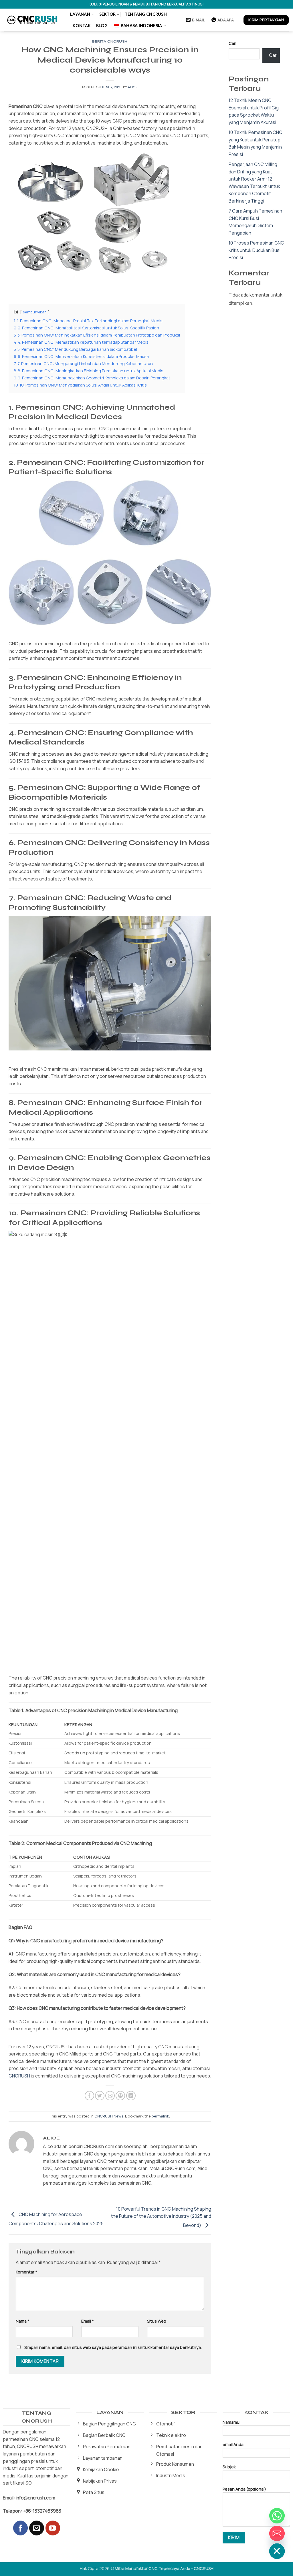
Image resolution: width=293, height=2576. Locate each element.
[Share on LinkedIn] (131, 2096)
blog (102, 26)
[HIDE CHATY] (277, 2551)
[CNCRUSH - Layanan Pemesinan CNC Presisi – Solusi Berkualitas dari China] (33, 20)
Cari (232, 43)
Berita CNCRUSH (110, 42)
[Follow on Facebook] (20, 2528)
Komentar (26, 2272)
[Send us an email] (36, 2528)
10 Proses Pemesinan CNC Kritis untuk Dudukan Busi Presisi (256, 250)
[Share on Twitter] (100, 2096)
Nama (23, 2321)
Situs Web (157, 2321)
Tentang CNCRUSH (146, 14)
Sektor (108, 14)
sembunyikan (35, 312)
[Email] (277, 2533)
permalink (160, 2116)
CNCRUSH (19, 2076)
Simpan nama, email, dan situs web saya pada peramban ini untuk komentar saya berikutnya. (113, 2347)
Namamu (231, 2422)
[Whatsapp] (277, 2516)
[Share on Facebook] (89, 2096)
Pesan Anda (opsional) (244, 2489)
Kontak (82, 26)
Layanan (80, 14)
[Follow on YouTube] (53, 2528)
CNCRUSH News (109, 2116)
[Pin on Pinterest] (120, 2096)
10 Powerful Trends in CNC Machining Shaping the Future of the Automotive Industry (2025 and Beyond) (161, 2217)
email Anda (233, 2444)
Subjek (229, 2467)
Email (88, 2321)
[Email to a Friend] (110, 2096)
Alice (133, 87)
